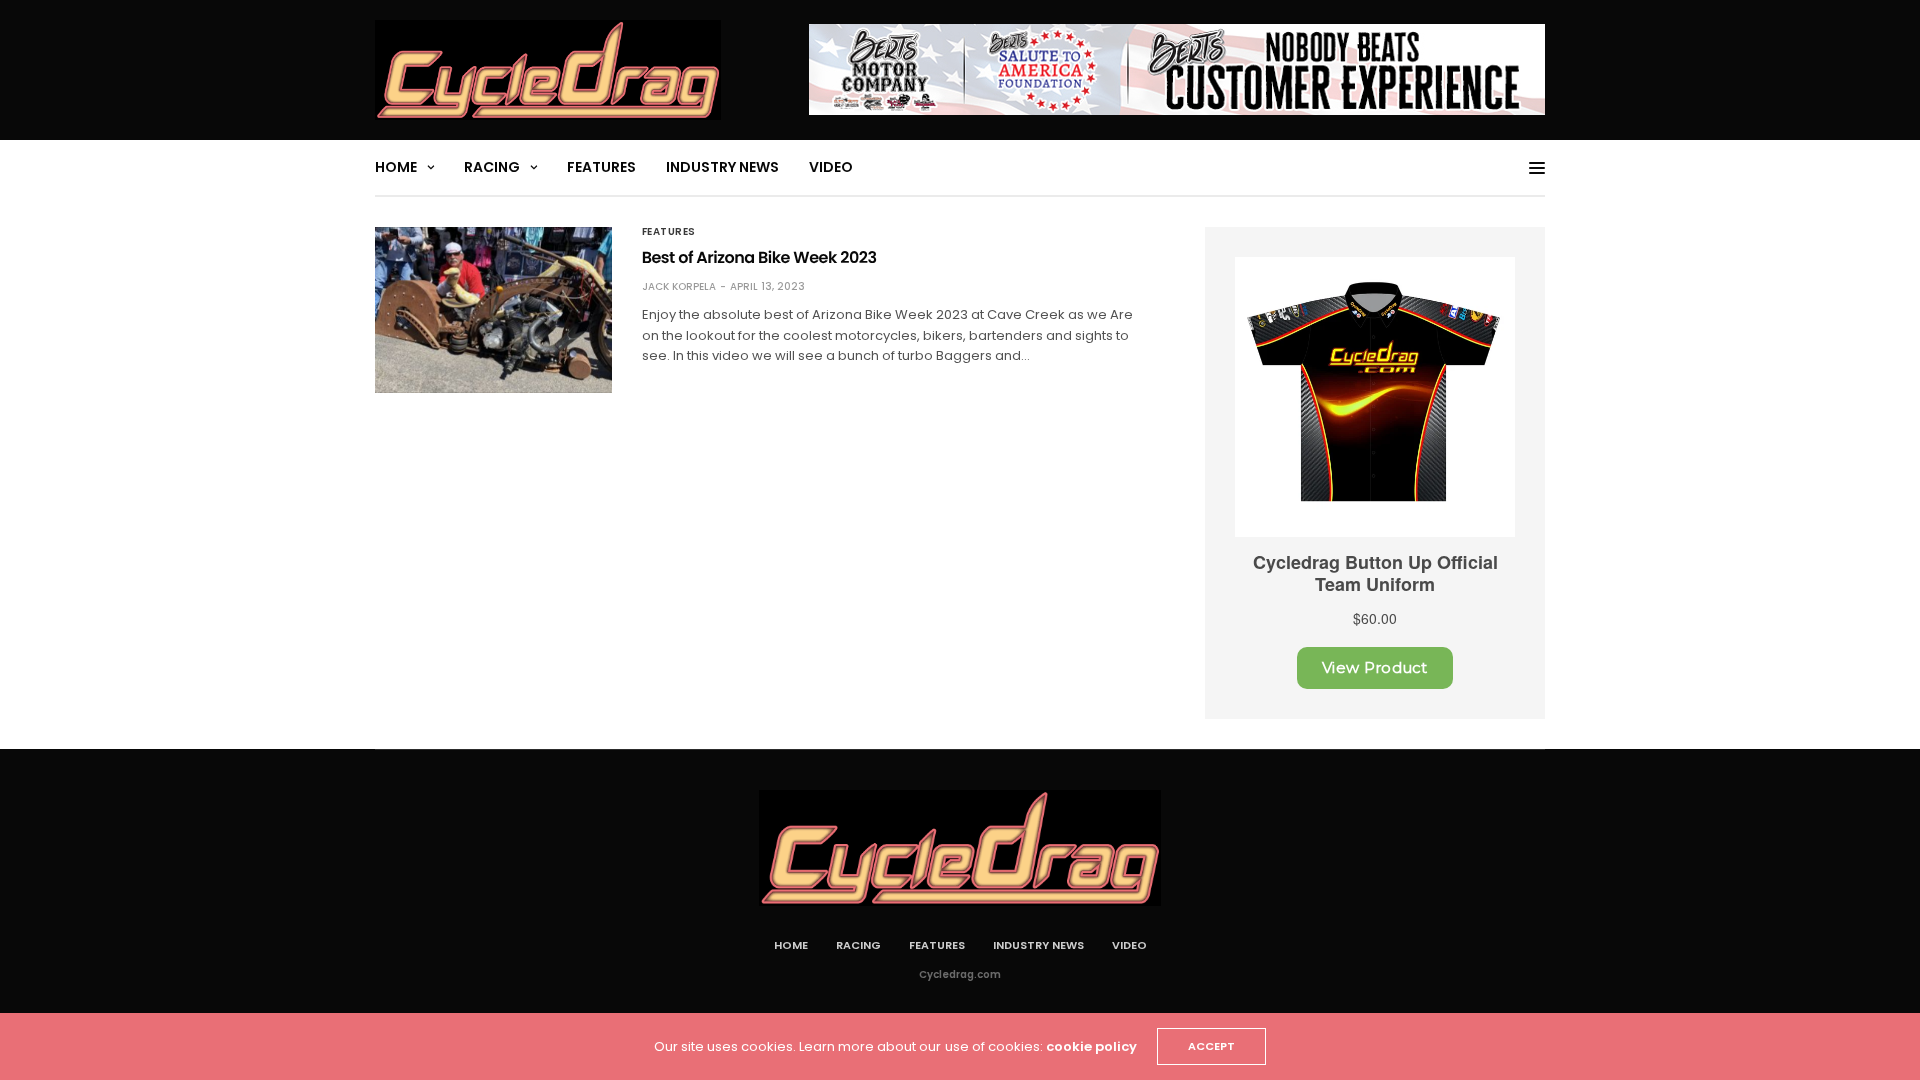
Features (601, 167)
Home (396, 167)
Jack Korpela (679, 286)
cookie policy (1091, 1046)
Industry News (722, 167)
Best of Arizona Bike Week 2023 (759, 257)
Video (831, 167)
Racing (492, 167)
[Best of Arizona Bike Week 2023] (493, 310)
